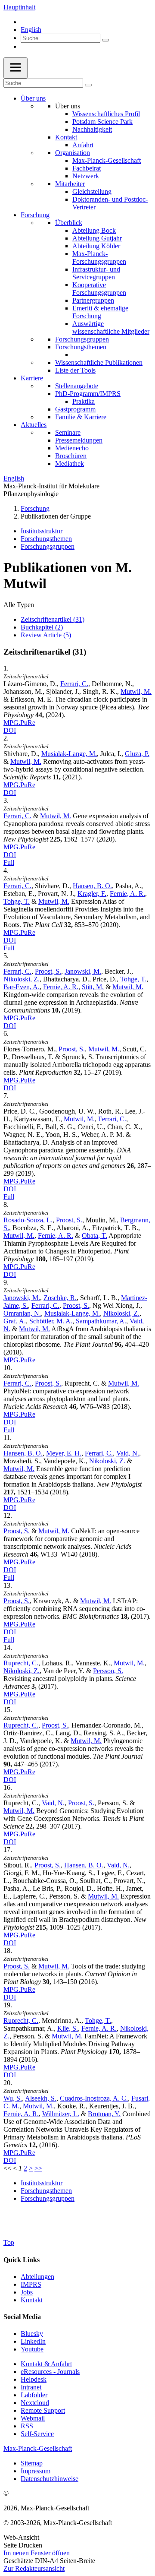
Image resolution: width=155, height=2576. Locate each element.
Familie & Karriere (81, 417)
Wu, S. (13, 2098)
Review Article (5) (46, 635)
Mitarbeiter (70, 184)
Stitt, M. (93, 987)
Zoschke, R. (60, 1298)
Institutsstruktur (42, 531)
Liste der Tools (75, 370)
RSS (27, 2426)
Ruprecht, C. (21, 1663)
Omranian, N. (22, 1313)
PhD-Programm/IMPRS (88, 394)
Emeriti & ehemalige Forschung (100, 312)
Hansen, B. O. (92, 886)
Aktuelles (34, 425)
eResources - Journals (50, 2372)
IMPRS (31, 2284)
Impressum (36, 2471)
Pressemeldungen (79, 440)
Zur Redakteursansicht (34, 2568)
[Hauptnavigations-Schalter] (15, 68)
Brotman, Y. (104, 2114)
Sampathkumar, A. (101, 1321)
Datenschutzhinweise (50, 2479)
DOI (10, 730)
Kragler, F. (92, 894)
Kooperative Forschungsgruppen (99, 289)
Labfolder (34, 2395)
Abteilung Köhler (96, 246)
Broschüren (71, 456)
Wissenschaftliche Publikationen (99, 362)
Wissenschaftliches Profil (106, 114)
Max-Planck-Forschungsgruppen (99, 258)
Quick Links (22, 2260)
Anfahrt (83, 145)
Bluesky (32, 2334)
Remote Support (43, 2410)
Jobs (27, 2292)
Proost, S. (48, 971)
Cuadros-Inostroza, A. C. (94, 2098)
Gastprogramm (75, 409)
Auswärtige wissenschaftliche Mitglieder (111, 328)
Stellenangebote (77, 386)
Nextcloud (35, 2403)
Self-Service (37, 2434)
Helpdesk (34, 2379)
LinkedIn (33, 2341)
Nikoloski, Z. (22, 979)
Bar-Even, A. (22, 987)
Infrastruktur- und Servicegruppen (96, 273)
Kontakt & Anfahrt (46, 2364)
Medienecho (72, 448)
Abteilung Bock (94, 230)
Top (9, 2242)
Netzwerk (86, 176)
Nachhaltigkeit (92, 129)
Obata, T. (95, 1236)
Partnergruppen (93, 300)
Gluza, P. (137, 754)
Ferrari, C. (74, 684)
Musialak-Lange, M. (69, 754)
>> (38, 2168)
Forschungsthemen (81, 347)
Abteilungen (37, 2277)
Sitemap (32, 2463)
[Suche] (105, 40)
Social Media (22, 2317)
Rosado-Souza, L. (28, 1220)
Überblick (69, 223)
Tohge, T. (17, 901)
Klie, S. (68, 2028)
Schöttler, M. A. (51, 1321)
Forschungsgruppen (82, 339)
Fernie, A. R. (127, 894)
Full (9, 862)
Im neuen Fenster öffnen (37, 2553)
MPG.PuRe (19, 723)
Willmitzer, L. (61, 2114)
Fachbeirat (87, 168)
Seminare (68, 432)
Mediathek (70, 464)
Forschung (35, 215)
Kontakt (66, 137)
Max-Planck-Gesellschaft (107, 160)
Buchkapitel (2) (42, 627)
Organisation (73, 153)
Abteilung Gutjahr (97, 238)
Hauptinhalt (19, 7)
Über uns (33, 98)
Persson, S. (108, 1671)
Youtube (32, 2349)
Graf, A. (15, 1321)
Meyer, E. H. (64, 1453)
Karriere (32, 378)
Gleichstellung (92, 191)
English (31, 30)
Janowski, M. (83, 971)
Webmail (33, 2418)
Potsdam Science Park (102, 122)
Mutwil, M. (136, 691)
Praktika (84, 401)
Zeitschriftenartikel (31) (53, 619)
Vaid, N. (128, 1453)
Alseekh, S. (41, 2098)
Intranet (31, 2387)
